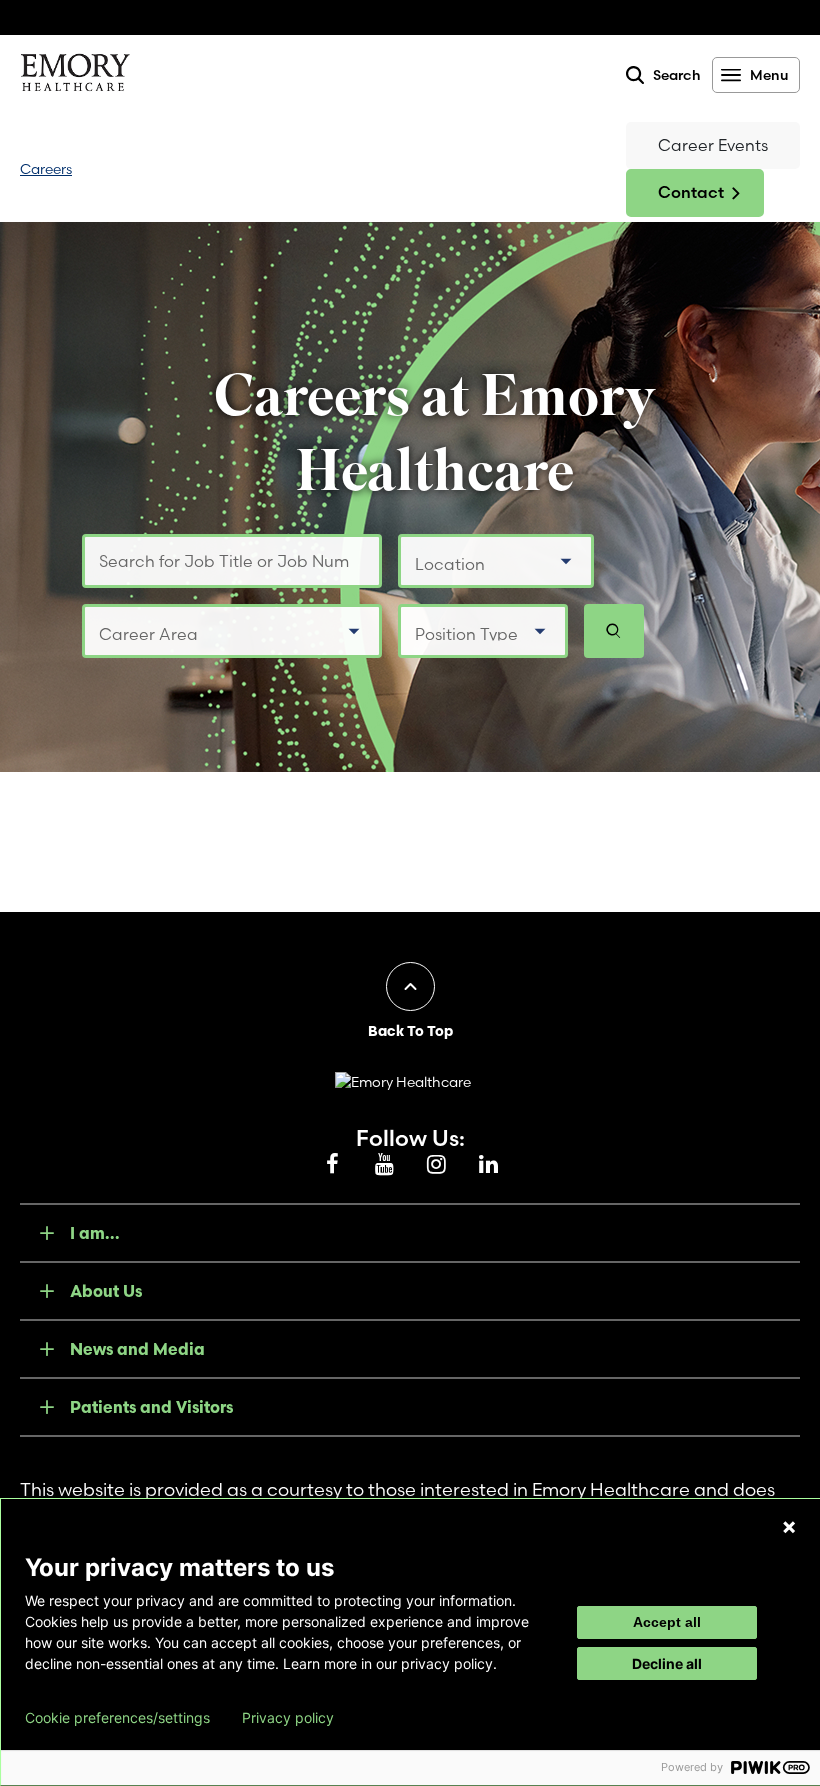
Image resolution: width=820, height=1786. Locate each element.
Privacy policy (288, 1718)
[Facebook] (332, 1165)
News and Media (137, 1349)
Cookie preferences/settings (117, 1718)
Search (677, 75)
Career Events (713, 145)
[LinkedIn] (488, 1165)
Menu (769, 75)
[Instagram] (436, 1165)
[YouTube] (384, 1165)
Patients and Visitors (151, 1407)
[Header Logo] (75, 76)
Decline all (667, 1663)
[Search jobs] (614, 631)
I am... (95, 1233)
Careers (46, 169)
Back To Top (410, 1031)
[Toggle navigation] (349, 169)
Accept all (667, 1622)
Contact (691, 192)
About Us (106, 1291)
